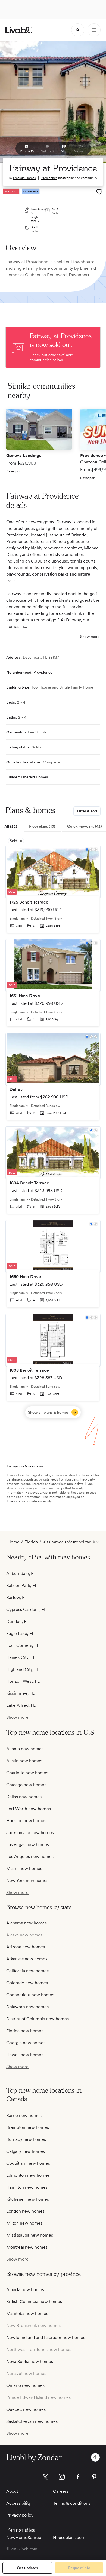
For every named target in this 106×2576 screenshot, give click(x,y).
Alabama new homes (26, 1923)
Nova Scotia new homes (30, 2361)
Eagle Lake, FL (20, 1633)
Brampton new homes (28, 2127)
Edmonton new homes (28, 2175)
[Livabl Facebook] (78, 2477)
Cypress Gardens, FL (26, 1609)
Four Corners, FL (23, 1645)
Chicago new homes (26, 1785)
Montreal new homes (27, 2247)
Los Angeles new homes (30, 1857)
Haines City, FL (21, 1657)
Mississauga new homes (30, 2235)
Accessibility (18, 2503)
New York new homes (27, 1880)
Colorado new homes (27, 1983)
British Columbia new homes (34, 2302)
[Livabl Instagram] (62, 2477)
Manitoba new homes (27, 2314)
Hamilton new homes (27, 2187)
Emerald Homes (24, 178)
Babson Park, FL (22, 1585)
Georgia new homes (26, 2043)
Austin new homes (24, 1761)
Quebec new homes (26, 2409)
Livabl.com (15, 1501)
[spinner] (78, 30)
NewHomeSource (24, 2537)
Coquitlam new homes (28, 2163)
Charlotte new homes (27, 1773)
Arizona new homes (26, 1947)
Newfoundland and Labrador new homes (46, 2337)
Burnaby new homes (26, 2139)
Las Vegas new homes (28, 1845)
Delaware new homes (27, 2007)
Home (14, 1542)
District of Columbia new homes (38, 2019)
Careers (61, 2491)
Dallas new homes (24, 1797)
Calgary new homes (26, 2151)
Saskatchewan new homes (32, 2421)
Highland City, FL (23, 1669)
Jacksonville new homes (30, 1833)
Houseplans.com (69, 2537)
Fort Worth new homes (29, 1809)
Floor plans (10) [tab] (42, 826)
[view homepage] (19, 30)
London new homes (25, 2211)
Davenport (79, 275)
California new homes (27, 1971)
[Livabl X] (45, 2477)
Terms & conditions (72, 2503)
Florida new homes (25, 2031)
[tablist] (53, 827)
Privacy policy (20, 2515)
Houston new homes (26, 1821)
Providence (49, 178)
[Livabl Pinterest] (94, 2477)
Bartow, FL (17, 1597)
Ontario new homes (25, 2385)
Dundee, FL (18, 1621)
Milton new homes (24, 2223)
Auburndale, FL (21, 1573)
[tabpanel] (53, 1132)
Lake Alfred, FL (21, 1705)
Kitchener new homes (28, 2199)
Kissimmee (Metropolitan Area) (73, 1542)
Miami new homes (24, 1869)
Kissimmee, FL (20, 1693)
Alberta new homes (25, 2290)
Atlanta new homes (25, 1749)
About (12, 2491)
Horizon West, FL (23, 1681)
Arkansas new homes (27, 1959)
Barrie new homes (24, 2115)
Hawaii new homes (25, 2055)
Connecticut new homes (30, 1995)
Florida (31, 1542)
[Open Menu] (94, 30)
